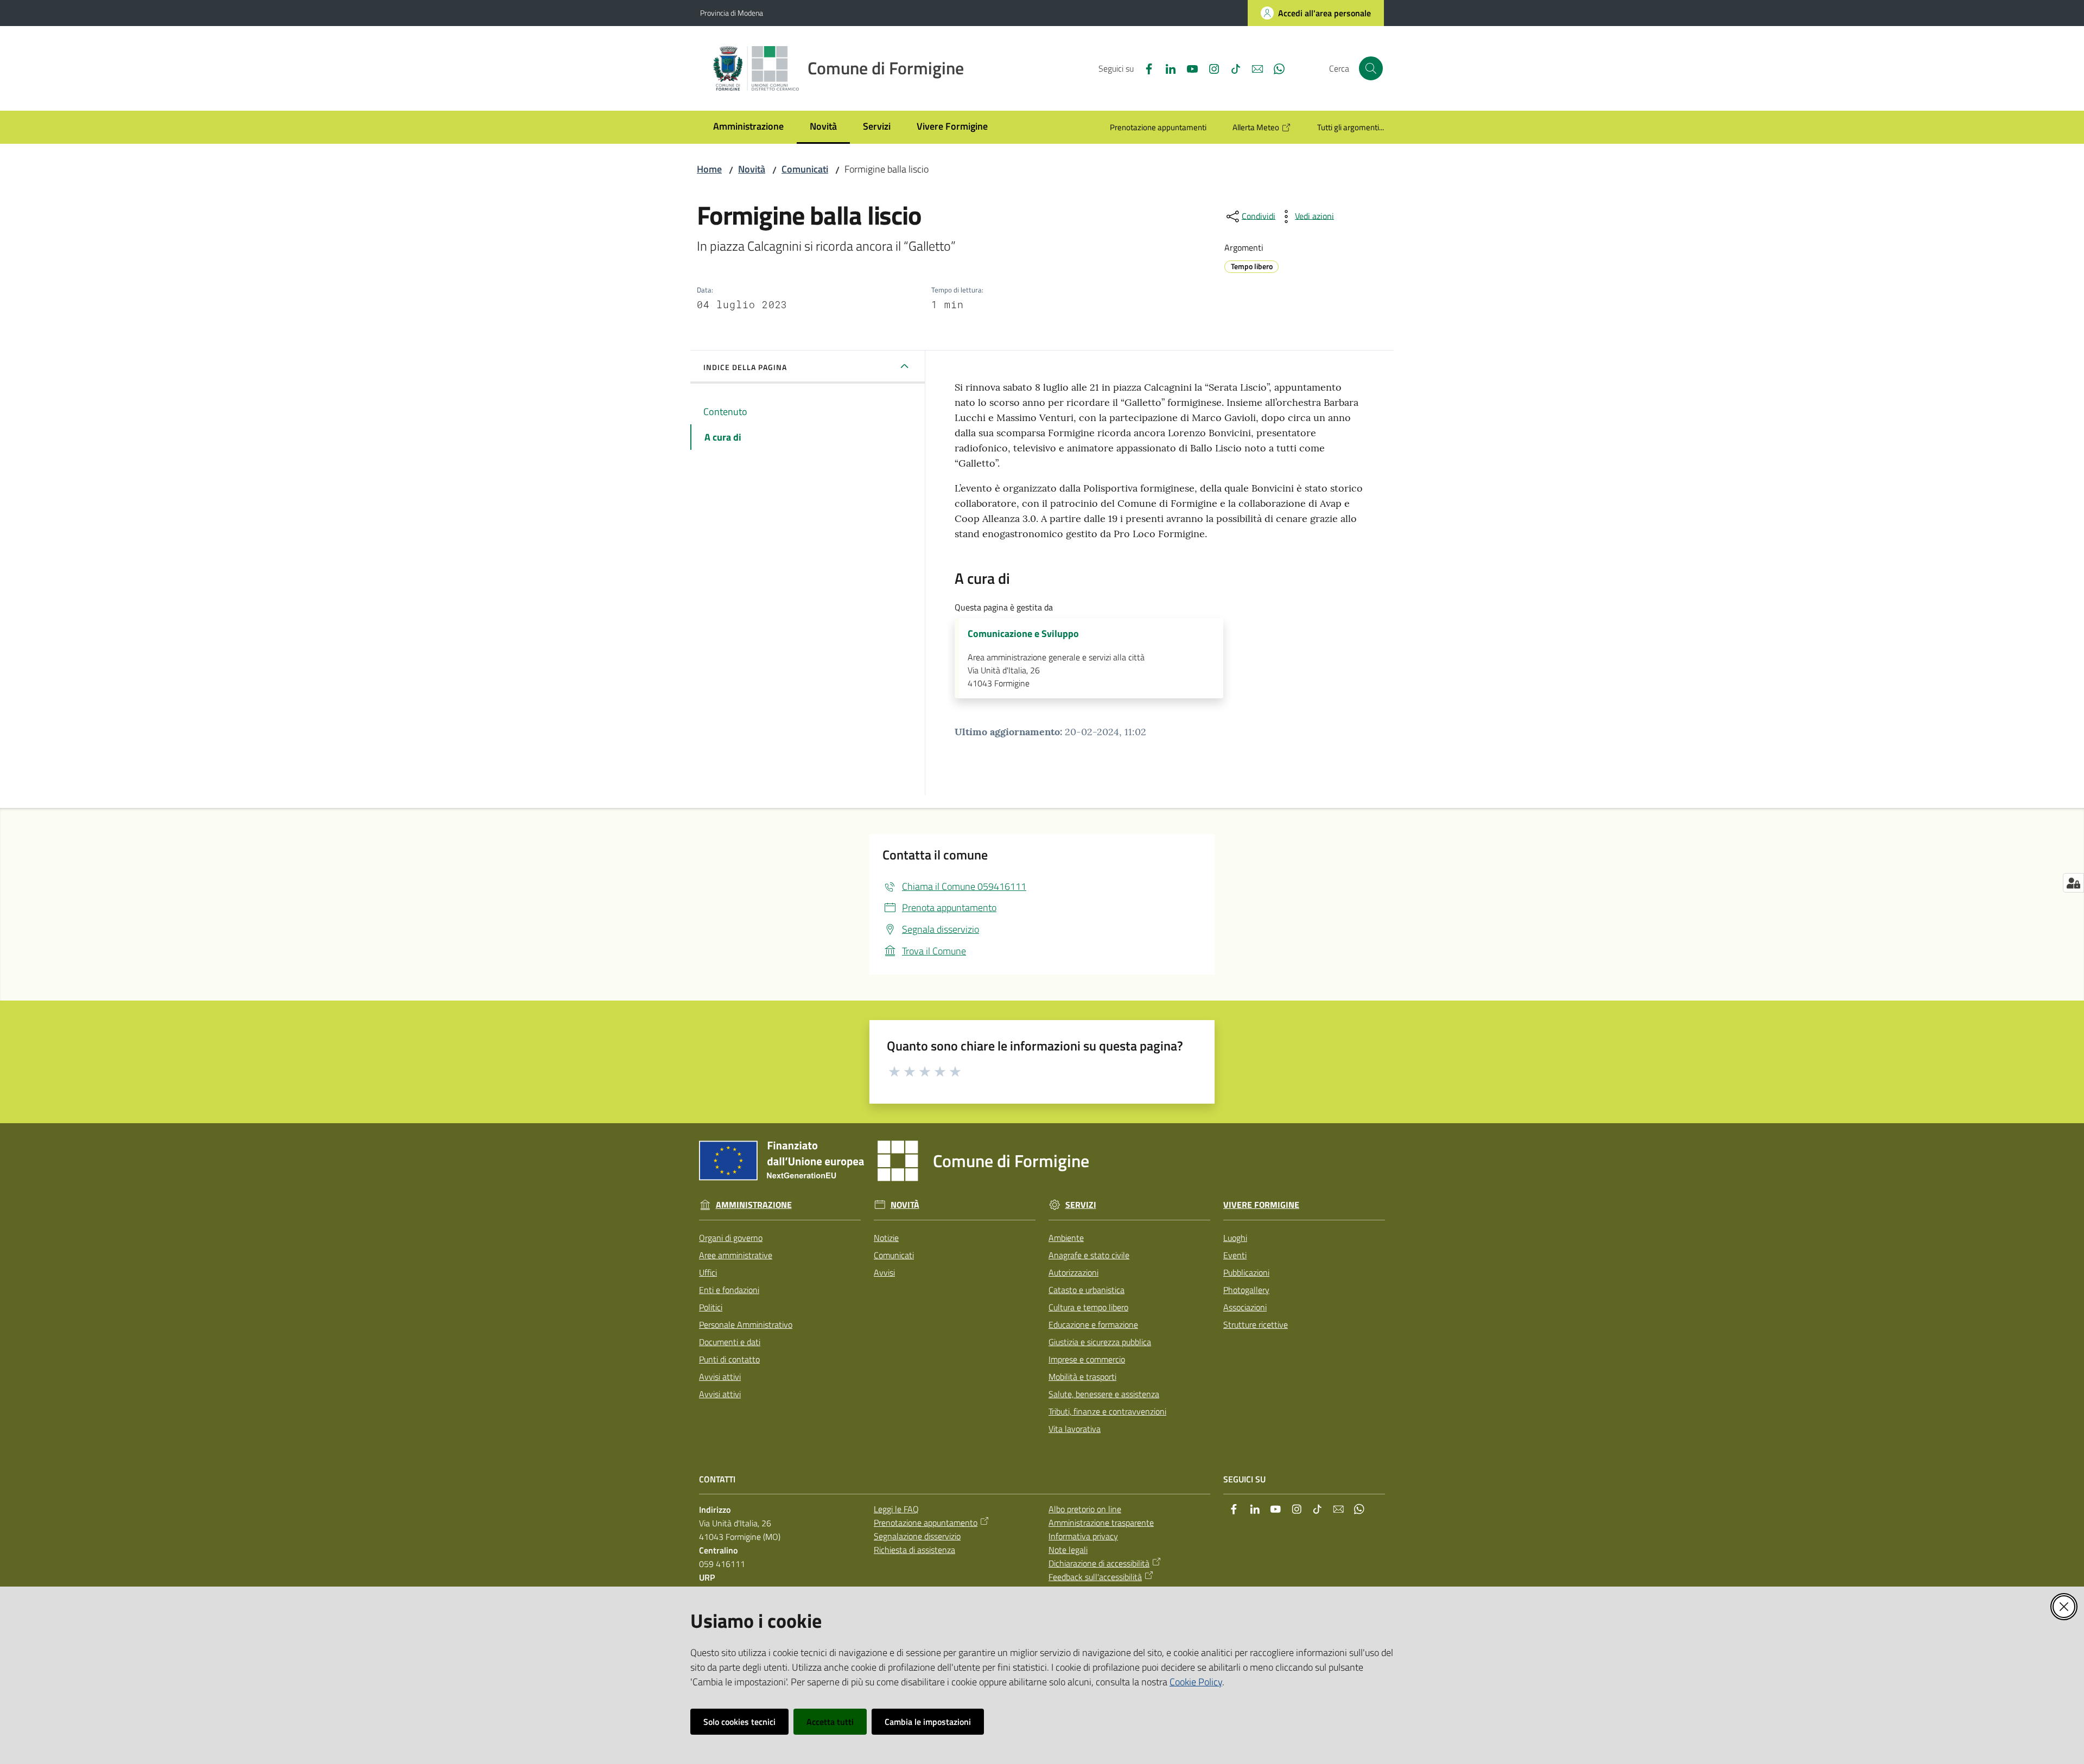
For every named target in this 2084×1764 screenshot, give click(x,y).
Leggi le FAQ (896, 1509)
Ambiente (1066, 1238)
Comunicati (805, 169)
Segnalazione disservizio (917, 1536)
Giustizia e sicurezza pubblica (1100, 1342)
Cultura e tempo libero (1088, 1307)
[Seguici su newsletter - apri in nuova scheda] (1253, 68)
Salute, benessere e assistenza (1104, 1394)
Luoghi (1235, 1238)
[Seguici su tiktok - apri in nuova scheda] (1231, 68)
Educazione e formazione (1093, 1324)
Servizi (1081, 1205)
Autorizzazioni (1073, 1272)
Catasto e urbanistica (1087, 1290)
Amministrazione (754, 1205)
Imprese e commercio (1087, 1359)
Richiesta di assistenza (914, 1550)
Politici (711, 1307)
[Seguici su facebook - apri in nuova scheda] (1145, 68)
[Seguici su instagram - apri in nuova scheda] (1210, 68)
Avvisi (884, 1272)
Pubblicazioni (1246, 1272)
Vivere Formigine (1261, 1205)
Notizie (886, 1238)
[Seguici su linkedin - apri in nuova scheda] (1166, 68)
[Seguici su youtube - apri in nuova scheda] (1188, 68)
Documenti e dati (730, 1342)
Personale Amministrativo (746, 1324)
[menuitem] (748, 127)
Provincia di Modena (732, 13)
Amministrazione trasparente (1101, 1523)
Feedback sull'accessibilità (1095, 1577)
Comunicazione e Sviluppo (1023, 634)
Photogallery (1246, 1290)
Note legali (1068, 1550)
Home (709, 169)
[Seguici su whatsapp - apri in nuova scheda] (1275, 68)
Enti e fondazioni (729, 1290)
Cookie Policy (1196, 1682)
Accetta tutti (830, 1722)
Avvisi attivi (720, 1377)
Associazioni (1245, 1307)
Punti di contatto (729, 1359)
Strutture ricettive (1256, 1324)
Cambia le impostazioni (928, 1722)
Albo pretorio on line (1085, 1509)
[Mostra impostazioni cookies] (2073, 883)
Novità (752, 169)
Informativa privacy (1083, 1536)
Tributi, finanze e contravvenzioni (1107, 1411)
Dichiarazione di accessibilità (1099, 1563)
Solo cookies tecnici (739, 1722)
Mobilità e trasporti (1082, 1377)
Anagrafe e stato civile (1089, 1255)
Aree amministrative (736, 1255)
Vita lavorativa (1075, 1429)
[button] (1371, 68)
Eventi (1235, 1255)
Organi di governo (731, 1238)
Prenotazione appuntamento (926, 1523)
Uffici (708, 1272)
